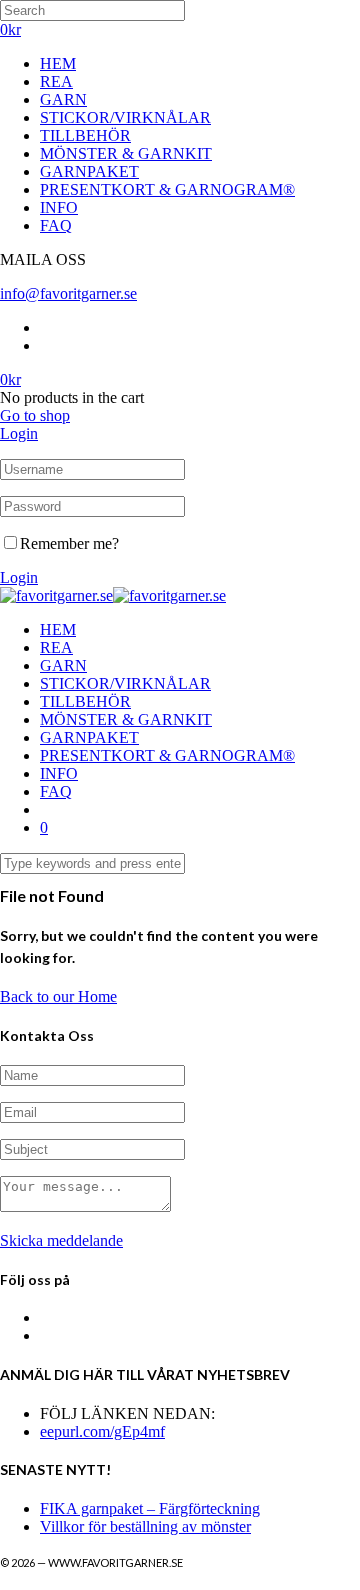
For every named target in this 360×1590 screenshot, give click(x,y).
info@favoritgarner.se (68, 293)
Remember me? (69, 543)
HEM (58, 63)
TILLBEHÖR (85, 135)
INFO (59, 207)
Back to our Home (58, 996)
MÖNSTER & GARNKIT (126, 153)
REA (56, 81)
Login (19, 433)
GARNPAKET (89, 171)
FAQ (56, 225)
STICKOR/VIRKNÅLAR (125, 117)
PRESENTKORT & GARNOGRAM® (167, 189)
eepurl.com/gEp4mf (102, 1431)
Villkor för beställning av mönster (145, 1526)
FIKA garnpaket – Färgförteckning (150, 1508)
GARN (63, 99)
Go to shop (35, 415)
